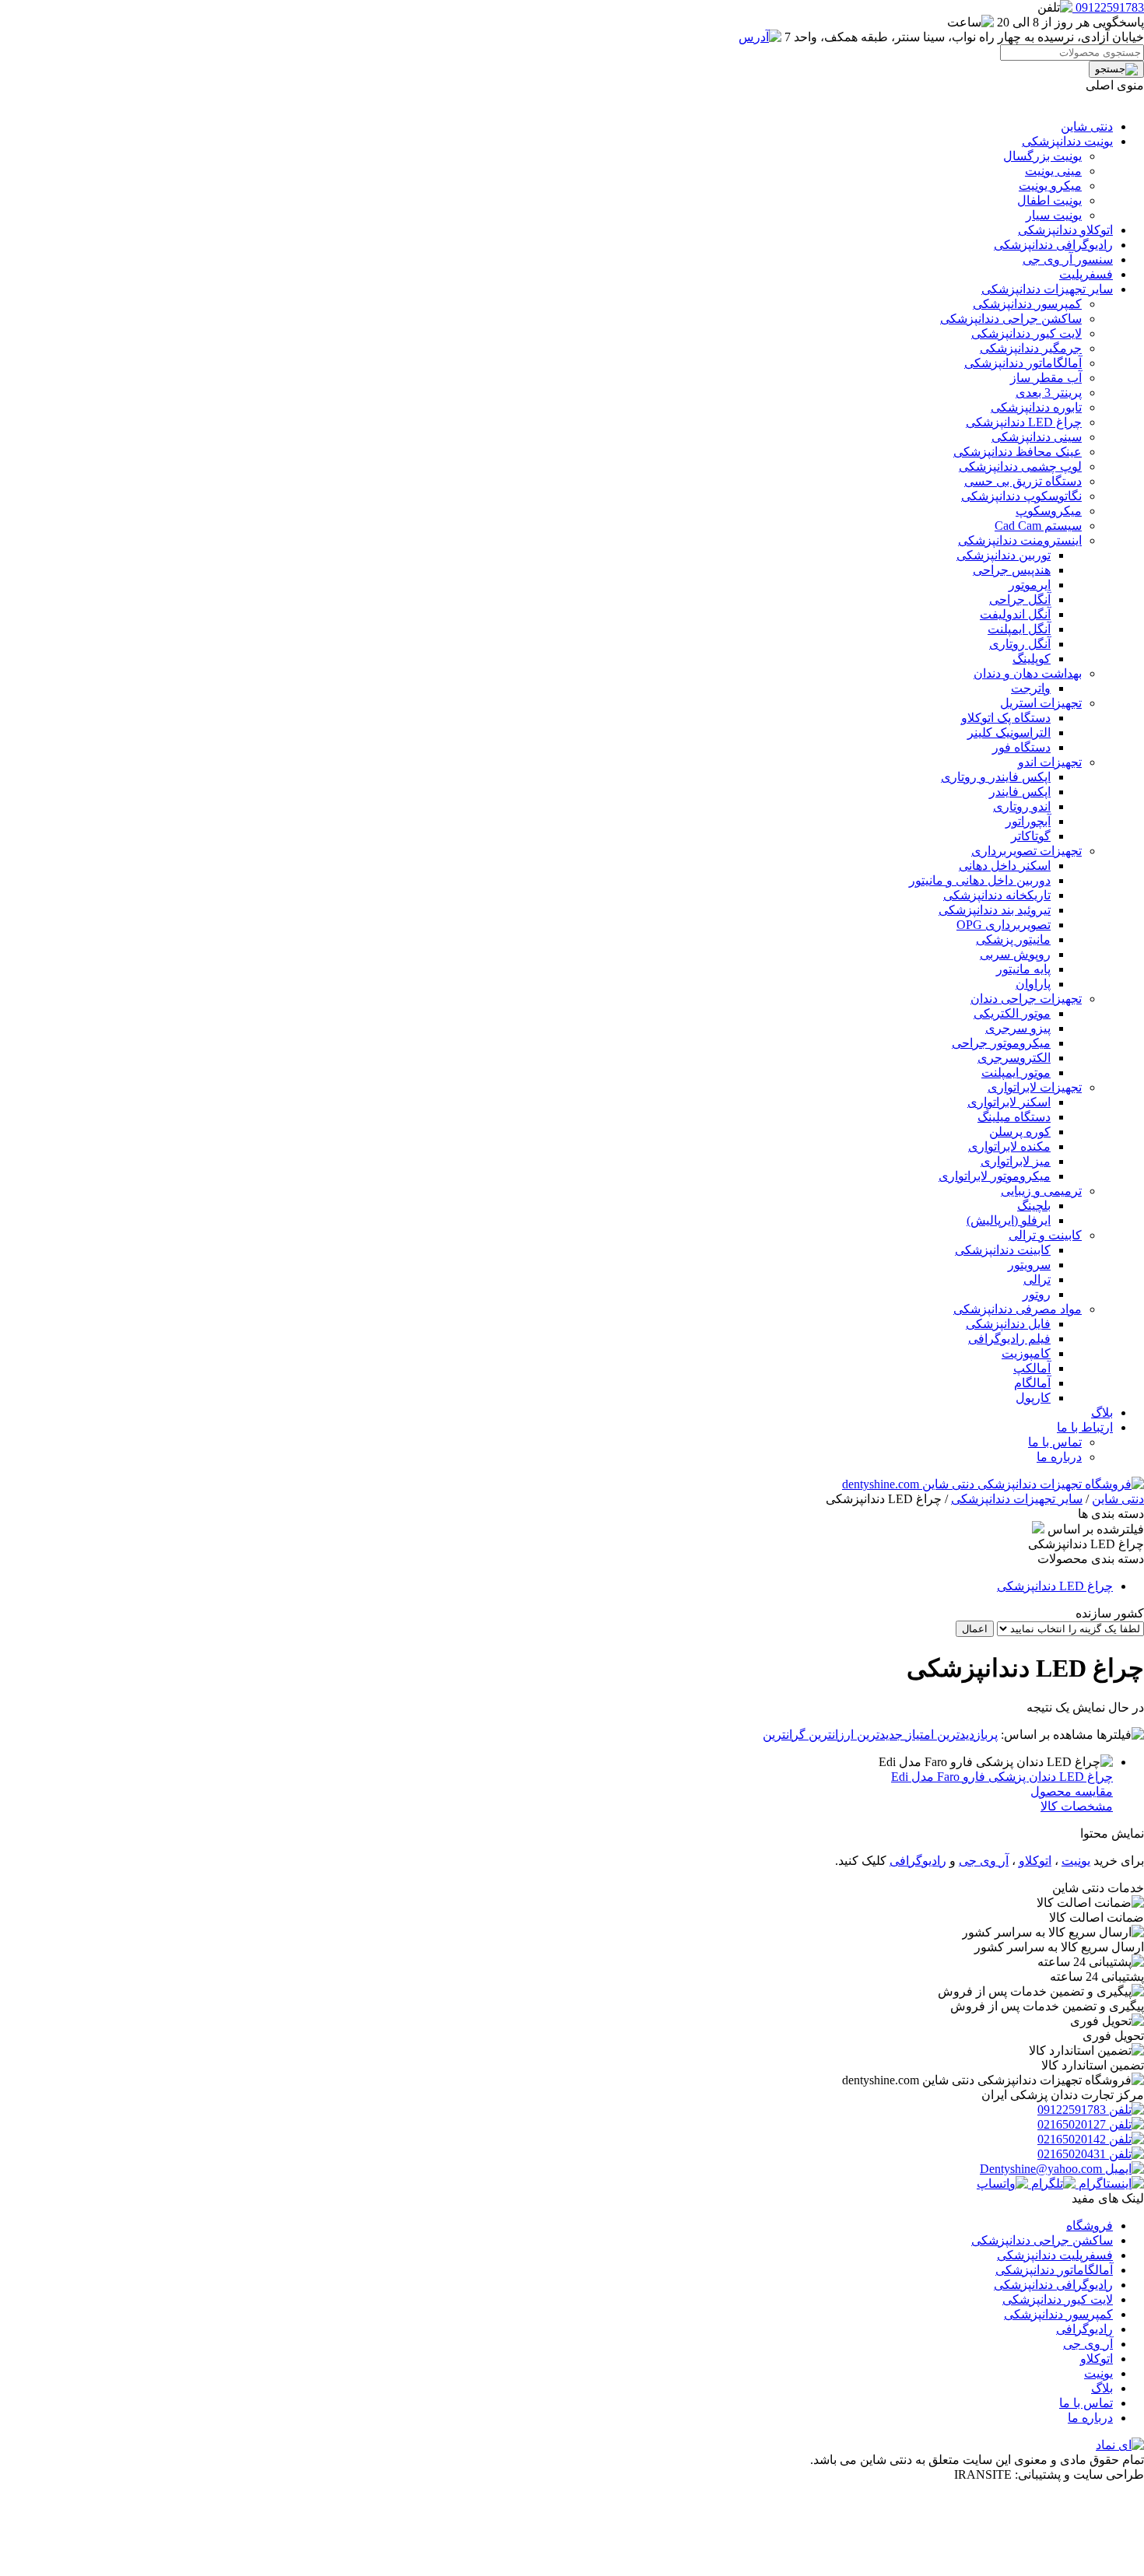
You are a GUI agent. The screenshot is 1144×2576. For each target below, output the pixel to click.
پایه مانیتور (1023, 969)
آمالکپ (1032, 1368)
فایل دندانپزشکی (1008, 1324)
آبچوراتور (1028, 821)
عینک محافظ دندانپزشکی (1018, 452)
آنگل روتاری (1020, 644)
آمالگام (1032, 1383)
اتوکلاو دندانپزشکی (1065, 230)
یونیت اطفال (1049, 200)
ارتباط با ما (1085, 1427)
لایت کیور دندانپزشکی (1026, 333)
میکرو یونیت (1050, 186)
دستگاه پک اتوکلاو (1006, 718)
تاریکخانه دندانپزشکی (997, 895)
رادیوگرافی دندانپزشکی (1053, 245)
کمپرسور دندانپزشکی (1027, 304)
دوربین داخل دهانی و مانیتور (980, 880)
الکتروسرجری (1014, 1058)
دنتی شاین (1087, 126)
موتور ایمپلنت (1016, 1072)
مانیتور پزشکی (1013, 939)
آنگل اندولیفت (1015, 614)
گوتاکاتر (1031, 836)
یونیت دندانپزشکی (1067, 141)
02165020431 (1073, 2154)
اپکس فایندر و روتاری (996, 777)
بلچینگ (1034, 1206)
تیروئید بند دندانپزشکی (995, 910)
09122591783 (1073, 2110)
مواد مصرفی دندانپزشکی (1018, 1309)
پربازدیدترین (966, 1735)
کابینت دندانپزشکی (1003, 1250)
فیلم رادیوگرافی (1009, 1339)
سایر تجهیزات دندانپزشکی (1047, 289)
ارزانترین (830, 1735)
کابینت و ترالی (1045, 1235)
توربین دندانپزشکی (1004, 555)
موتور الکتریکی (1012, 1013)
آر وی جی (984, 1861)
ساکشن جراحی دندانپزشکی (1011, 319)
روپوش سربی (1015, 954)
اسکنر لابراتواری (1009, 1102)
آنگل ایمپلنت (1019, 629)
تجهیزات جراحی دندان (1026, 999)
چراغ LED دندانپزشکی (1024, 422)
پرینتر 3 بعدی (1049, 393)
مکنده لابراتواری (1009, 1146)
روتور (1037, 1294)
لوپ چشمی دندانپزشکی (1020, 466)
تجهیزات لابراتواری (1035, 1087)
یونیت (1076, 1861)
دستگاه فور (1021, 747)
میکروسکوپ (1049, 511)
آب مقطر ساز (1046, 378)
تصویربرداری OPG (1004, 925)
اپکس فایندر (1020, 792)
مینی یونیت (1053, 171)
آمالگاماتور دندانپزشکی (1023, 363)
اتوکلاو (1035, 1861)
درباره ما (1059, 1457)
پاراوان (1033, 984)
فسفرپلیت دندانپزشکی (1055, 2255)
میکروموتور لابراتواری (995, 1176)
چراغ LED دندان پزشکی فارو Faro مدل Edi (1002, 1777)
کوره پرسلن (1020, 1132)
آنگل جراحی (1020, 599)
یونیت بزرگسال (1042, 156)
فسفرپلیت (1086, 274)
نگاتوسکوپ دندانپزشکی (1021, 496)
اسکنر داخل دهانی (1005, 866)
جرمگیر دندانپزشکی (1031, 348)
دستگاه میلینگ (1014, 1117)
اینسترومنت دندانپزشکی (1020, 540)
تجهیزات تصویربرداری (1026, 851)
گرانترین (784, 1735)
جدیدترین (878, 1735)
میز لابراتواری (1016, 1161)
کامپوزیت (1026, 1353)
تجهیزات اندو (1050, 762)
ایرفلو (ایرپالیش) (1009, 1220)
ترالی (1037, 1279)
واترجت (1031, 688)
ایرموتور (1030, 585)
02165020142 (1073, 2139)
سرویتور (1029, 1265)
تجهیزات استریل (1041, 703)
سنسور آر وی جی (1068, 259)
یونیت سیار (1054, 215)
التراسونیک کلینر (1009, 732)
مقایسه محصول (1072, 1791)
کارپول (1033, 1398)
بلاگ (1102, 1412)
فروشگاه (1090, 2226)
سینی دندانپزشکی (1037, 437)
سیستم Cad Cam (1038, 526)
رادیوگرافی (918, 1861)
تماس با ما (1055, 1442)
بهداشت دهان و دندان (1028, 673)
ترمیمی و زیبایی (1041, 1191)
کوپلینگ (1032, 659)
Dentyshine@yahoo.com (1042, 2169)
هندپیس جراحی (1012, 570)
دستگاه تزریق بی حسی (1023, 481)
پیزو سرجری (1018, 1028)
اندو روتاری (1022, 806)
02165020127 (1073, 2124)
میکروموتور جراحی (1001, 1043)
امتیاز (918, 1735)
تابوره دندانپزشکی (1036, 407)
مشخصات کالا (1077, 1806)
